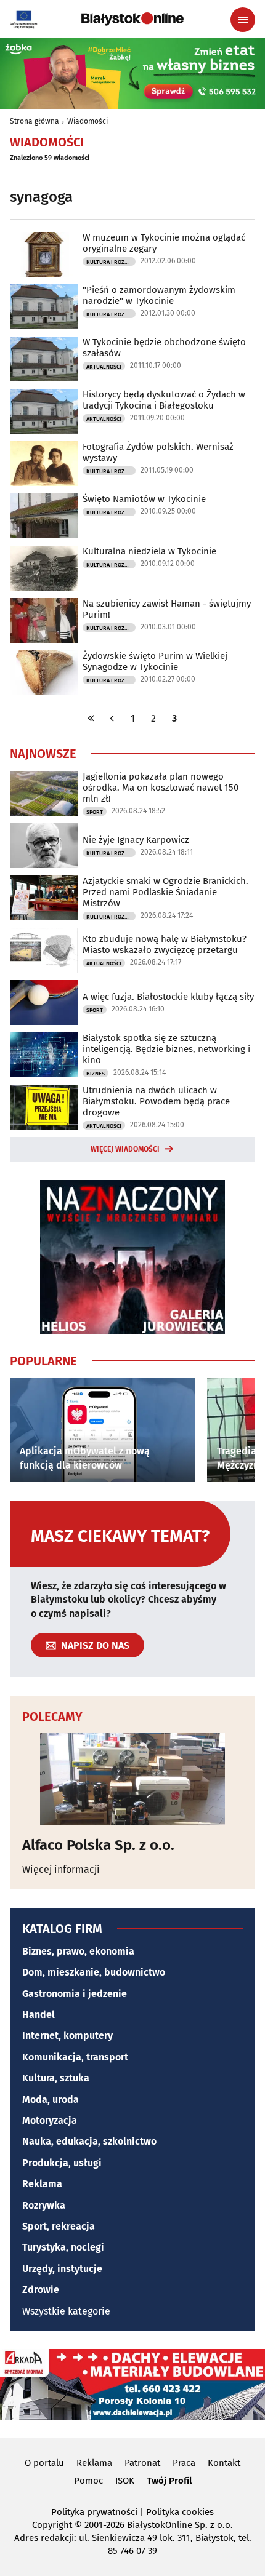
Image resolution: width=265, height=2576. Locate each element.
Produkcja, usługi (62, 2163)
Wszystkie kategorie (66, 2311)
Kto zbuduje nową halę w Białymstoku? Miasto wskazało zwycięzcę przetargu (165, 944)
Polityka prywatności (94, 2512)
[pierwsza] (91, 718)
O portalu (44, 2463)
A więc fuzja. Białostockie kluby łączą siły (168, 997)
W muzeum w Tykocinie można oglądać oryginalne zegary (164, 243)
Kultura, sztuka (56, 2078)
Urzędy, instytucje (62, 2269)
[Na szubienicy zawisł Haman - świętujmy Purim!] (44, 620)
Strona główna (35, 121)
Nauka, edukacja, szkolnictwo (89, 2141)
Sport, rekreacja (59, 2226)
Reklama (42, 2184)
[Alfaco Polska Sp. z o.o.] (132, 1779)
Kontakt (224, 2463)
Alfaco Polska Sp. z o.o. (98, 1845)
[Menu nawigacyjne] (243, 20)
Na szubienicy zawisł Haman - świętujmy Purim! (167, 609)
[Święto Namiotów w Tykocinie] (44, 516)
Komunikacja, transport (75, 2057)
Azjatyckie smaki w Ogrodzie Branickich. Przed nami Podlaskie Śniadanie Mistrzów (165, 892)
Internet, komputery (67, 2036)
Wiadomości (88, 121)
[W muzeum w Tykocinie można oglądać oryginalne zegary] (44, 254)
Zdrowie (41, 2290)
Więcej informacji (61, 1869)
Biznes (96, 1074)
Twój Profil (169, 2481)
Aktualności (104, 367)
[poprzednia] (112, 718)
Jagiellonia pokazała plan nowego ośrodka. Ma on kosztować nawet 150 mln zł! (161, 788)
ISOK (125, 2481)
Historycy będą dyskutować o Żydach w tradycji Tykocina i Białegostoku (164, 400)
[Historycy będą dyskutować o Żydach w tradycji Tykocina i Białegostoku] (44, 411)
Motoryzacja (50, 2120)
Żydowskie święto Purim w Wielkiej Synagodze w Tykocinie (155, 661)
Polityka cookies (180, 2512)
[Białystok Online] (132, 19)
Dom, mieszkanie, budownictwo (94, 1972)
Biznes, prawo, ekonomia (78, 1951)
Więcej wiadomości (125, 1149)
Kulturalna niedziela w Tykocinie (149, 551)
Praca (184, 2463)
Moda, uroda (51, 2099)
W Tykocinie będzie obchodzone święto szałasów (164, 348)
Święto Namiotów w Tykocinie (144, 499)
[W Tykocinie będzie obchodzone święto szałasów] (44, 359)
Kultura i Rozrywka (111, 262)
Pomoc (88, 2481)
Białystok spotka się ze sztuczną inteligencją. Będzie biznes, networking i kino (166, 1049)
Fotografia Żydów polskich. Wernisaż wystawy (158, 452)
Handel (39, 2015)
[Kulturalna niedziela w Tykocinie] (44, 568)
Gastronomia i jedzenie (75, 1994)
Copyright (52, 2525)
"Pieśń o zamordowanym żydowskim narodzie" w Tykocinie (159, 295)
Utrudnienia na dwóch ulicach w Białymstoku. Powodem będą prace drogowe (156, 1101)
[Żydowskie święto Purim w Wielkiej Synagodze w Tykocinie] (44, 673)
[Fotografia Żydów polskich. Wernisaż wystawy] (44, 464)
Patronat (142, 2463)
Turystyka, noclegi (63, 2247)
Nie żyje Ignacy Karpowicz (136, 840)
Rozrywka (44, 2205)
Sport (95, 812)
